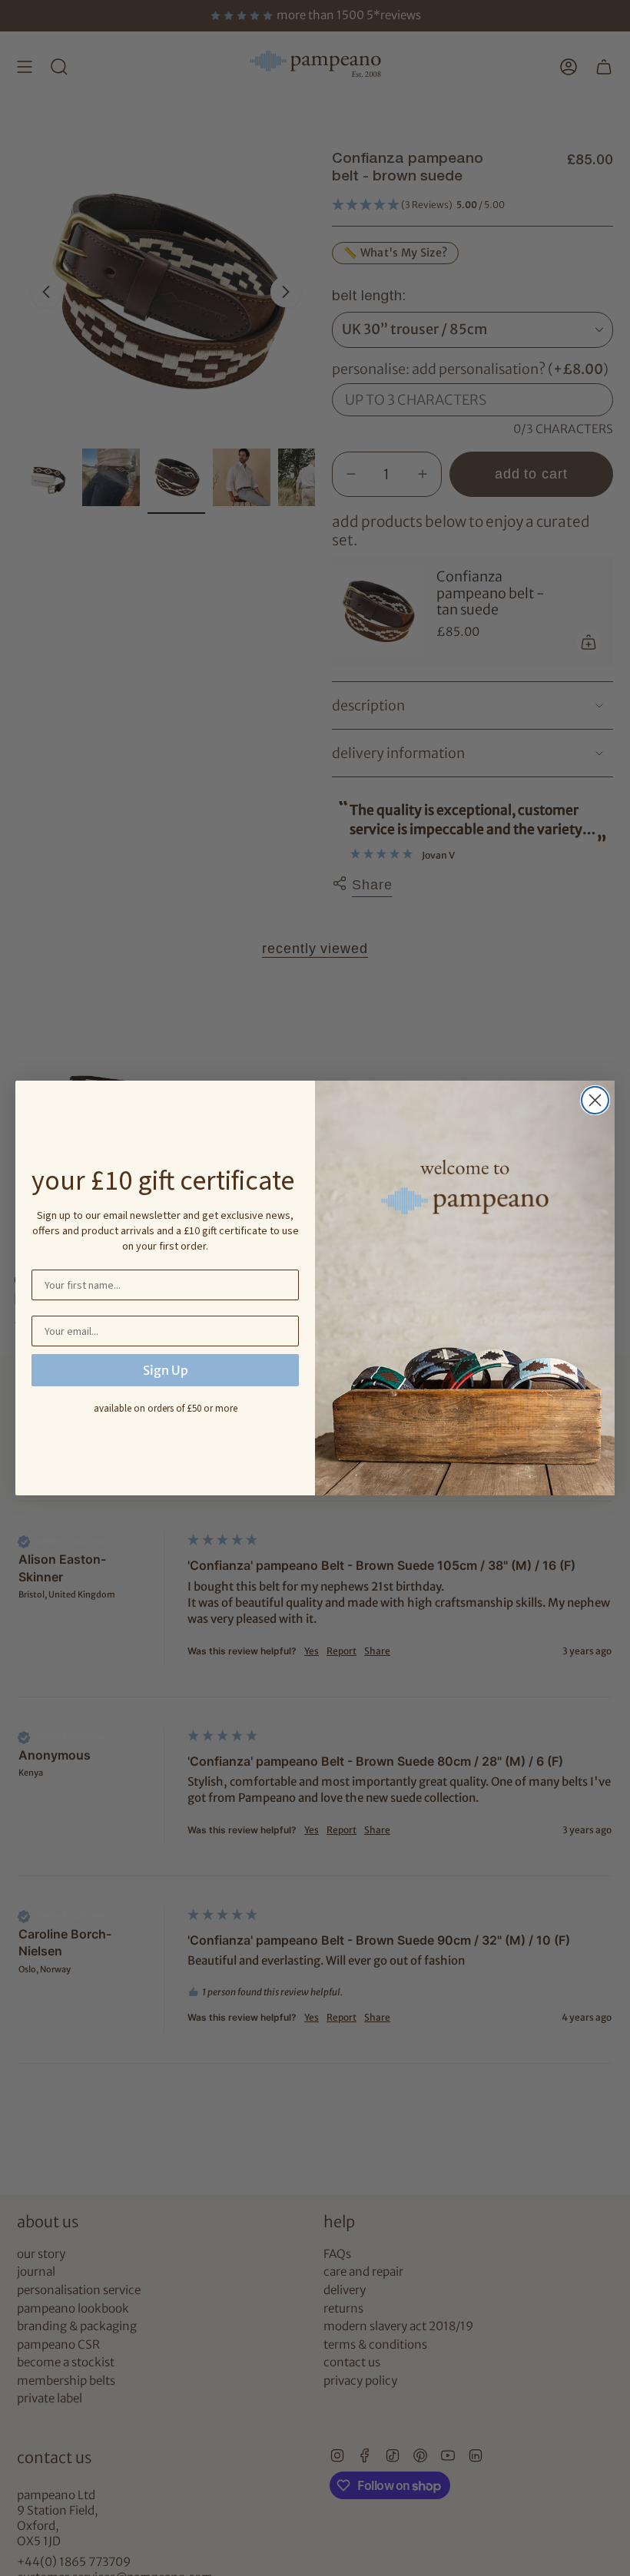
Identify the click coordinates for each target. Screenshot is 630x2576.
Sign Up (166, 1370)
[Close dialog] (595, 1100)
